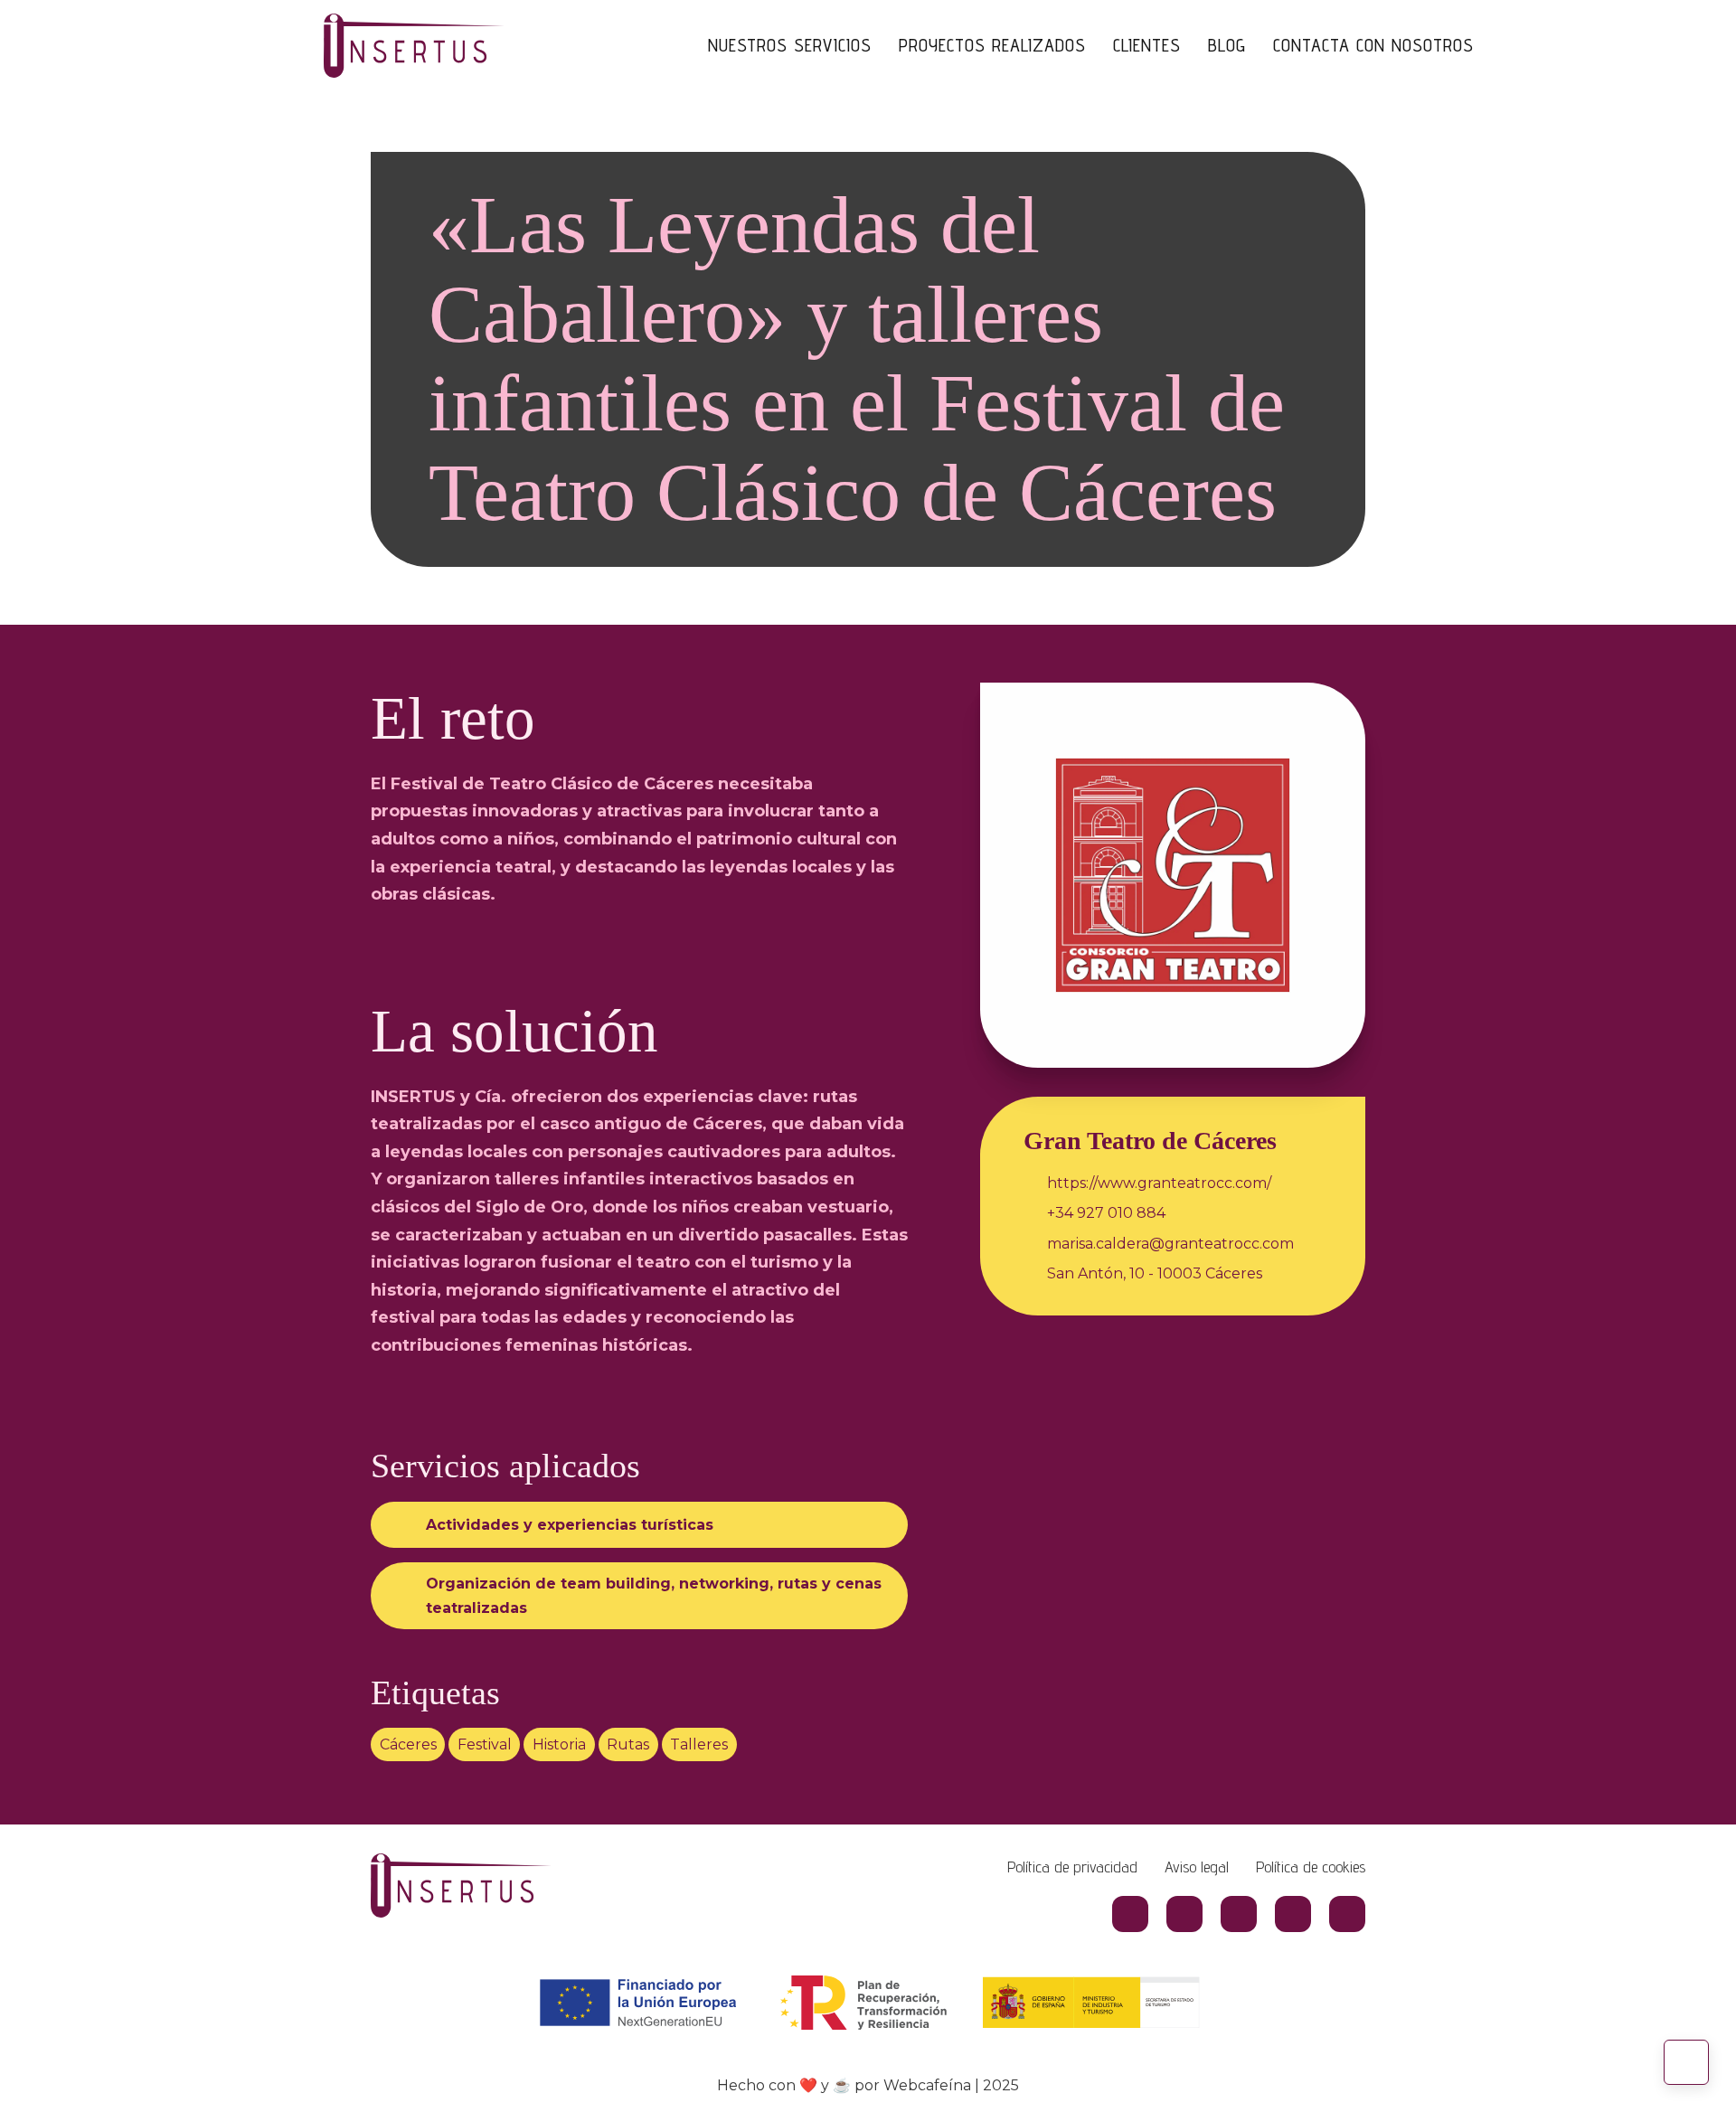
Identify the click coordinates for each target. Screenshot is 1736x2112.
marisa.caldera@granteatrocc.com (1170, 1244)
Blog (1227, 45)
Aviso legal (1197, 1867)
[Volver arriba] (1686, 2062)
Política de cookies (1311, 1867)
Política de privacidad (1072, 1867)
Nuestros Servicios (790, 45)
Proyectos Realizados (992, 45)
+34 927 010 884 (1106, 1213)
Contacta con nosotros (1373, 45)
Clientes (1147, 45)
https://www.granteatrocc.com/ (1159, 1183)
